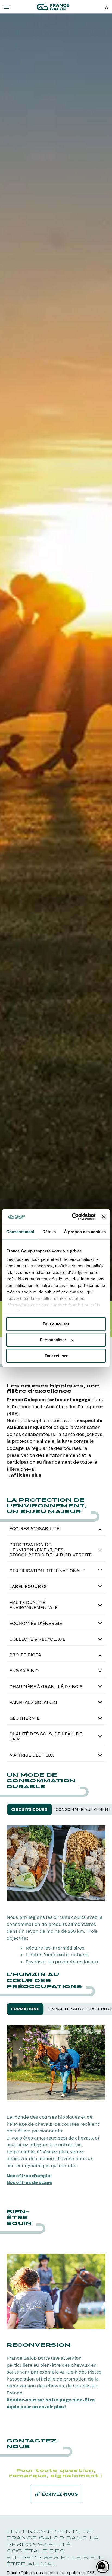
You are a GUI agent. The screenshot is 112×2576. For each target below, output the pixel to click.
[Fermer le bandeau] (104, 1217)
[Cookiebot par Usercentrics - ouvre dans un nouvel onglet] (73, 1217)
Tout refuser (56, 1356)
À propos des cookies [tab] (85, 1232)
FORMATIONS (25, 2009)
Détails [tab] (49, 1232)
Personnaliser (53, 1340)
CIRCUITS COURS (29, 1809)
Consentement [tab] (20, 1232)
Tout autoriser (56, 1324)
